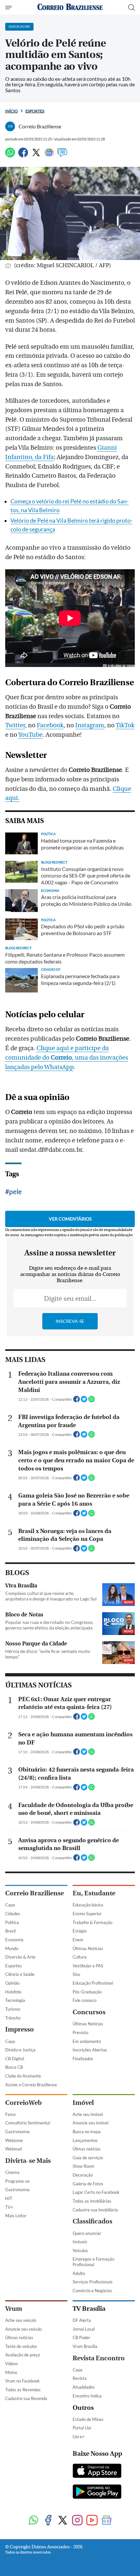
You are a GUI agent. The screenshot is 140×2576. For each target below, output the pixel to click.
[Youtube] (92, 2521)
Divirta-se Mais (28, 2161)
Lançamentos (85, 2140)
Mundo (12, 1948)
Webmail (14, 2149)
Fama (10, 2114)
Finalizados (83, 2059)
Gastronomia (17, 2132)
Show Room (84, 2166)
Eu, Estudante (94, 1893)
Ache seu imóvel (88, 2114)
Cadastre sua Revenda (26, 2398)
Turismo (13, 2009)
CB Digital (15, 2059)
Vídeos (12, 2364)
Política (12, 1922)
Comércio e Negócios (92, 2291)
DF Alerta (82, 2320)
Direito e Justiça (20, 2050)
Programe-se (17, 2181)
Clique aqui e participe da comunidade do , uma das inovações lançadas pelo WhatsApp (67, 1058)
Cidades (13, 1914)
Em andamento (87, 2041)
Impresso (20, 2029)
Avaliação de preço (23, 2355)
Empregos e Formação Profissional (93, 2262)
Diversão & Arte (20, 1957)
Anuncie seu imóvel (91, 2123)
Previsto (80, 2033)
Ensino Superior (87, 1914)
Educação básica (88, 1905)
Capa (10, 1905)
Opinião (12, 1983)
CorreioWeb (23, 2103)
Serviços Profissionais (93, 2282)
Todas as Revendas (23, 2390)
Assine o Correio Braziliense (31, 2085)
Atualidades (84, 2387)
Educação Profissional (93, 1983)
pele (15, 1191)
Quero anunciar (87, 2233)
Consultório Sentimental (28, 2123)
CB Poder (81, 2337)
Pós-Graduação (87, 1992)
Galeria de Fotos (88, 2184)
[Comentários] (62, 155)
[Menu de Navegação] (9, 7)
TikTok (125, 725)
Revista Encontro (99, 2358)
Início (12, 111)
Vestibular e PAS (88, 1966)
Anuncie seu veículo (23, 2329)
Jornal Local (84, 2329)
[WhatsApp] (10, 155)
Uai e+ (79, 2437)
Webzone (14, 2140)
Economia (14, 1940)
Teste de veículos (21, 2346)
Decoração (83, 2175)
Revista (80, 2378)
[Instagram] (77, 2521)
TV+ (9, 2207)
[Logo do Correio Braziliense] (70, 7)
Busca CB (14, 2067)
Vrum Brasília (85, 2346)
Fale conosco (84, 2000)
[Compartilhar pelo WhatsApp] (91, 1401)
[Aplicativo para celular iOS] (97, 2471)
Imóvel (83, 2103)
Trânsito (13, 2018)
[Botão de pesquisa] (132, 7)
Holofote (13, 1992)
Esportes (35, 111)
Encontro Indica (87, 2396)
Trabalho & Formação (92, 1922)
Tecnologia (15, 2000)
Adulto (79, 2273)
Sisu (76, 1974)
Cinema (12, 2172)
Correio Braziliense (35, 1893)
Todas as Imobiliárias (92, 2201)
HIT (9, 2198)
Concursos (89, 2012)
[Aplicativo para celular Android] (97, 2492)
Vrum (14, 2309)
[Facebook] (23, 155)
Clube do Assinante (23, 2076)
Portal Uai (82, 2428)
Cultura (80, 1957)
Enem (78, 1940)
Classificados (92, 2221)
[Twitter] (36, 155)
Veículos (80, 2250)
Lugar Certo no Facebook (96, 2192)
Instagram (90, 725)
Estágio (80, 1931)
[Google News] (49, 155)
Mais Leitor (16, 2216)
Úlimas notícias (87, 2149)
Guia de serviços (88, 2158)
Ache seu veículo (21, 2320)
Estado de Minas (88, 2419)
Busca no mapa (87, 2132)
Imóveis (80, 2242)
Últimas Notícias (88, 1948)
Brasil (10, 1931)
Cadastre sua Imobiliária (95, 2210)
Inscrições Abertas (90, 2050)
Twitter (15, 725)
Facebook (50, 725)
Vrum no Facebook (22, 2381)
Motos (11, 2372)
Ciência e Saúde (20, 1974)
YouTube (30, 735)
